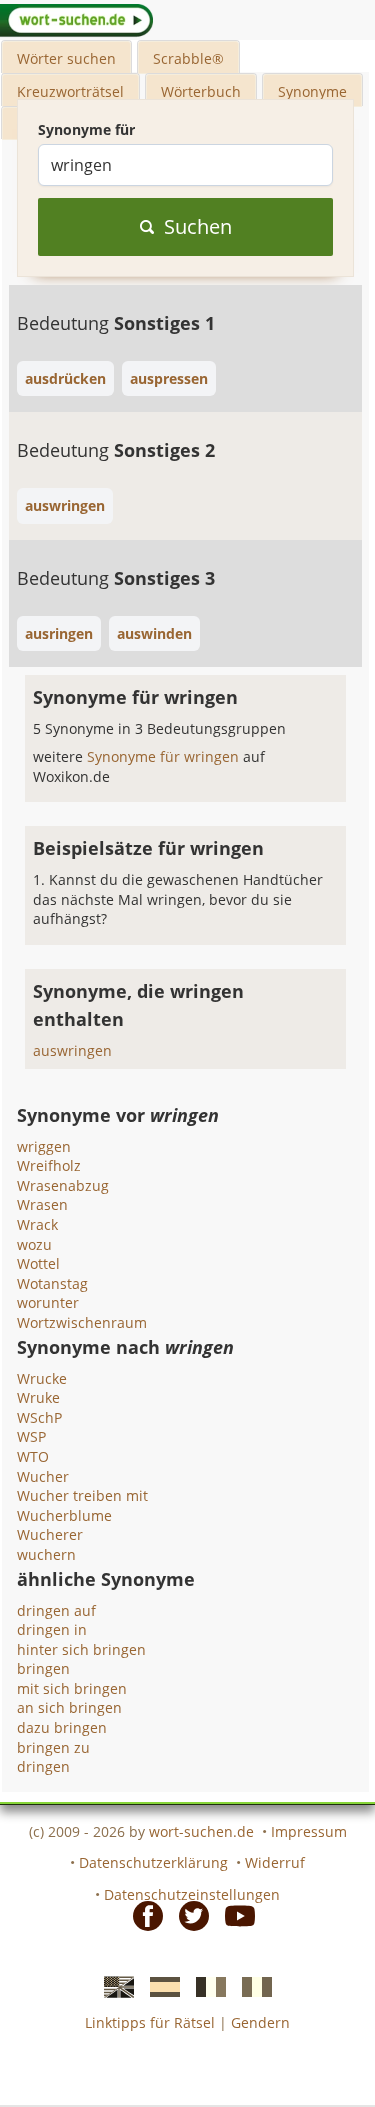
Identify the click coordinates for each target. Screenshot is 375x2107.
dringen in (52, 1629)
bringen (43, 1668)
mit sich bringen (72, 1688)
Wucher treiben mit (82, 1495)
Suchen (198, 226)
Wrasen (42, 1204)
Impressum (309, 1831)
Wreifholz (49, 1165)
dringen (43, 1766)
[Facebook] (142, 1915)
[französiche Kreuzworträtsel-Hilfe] (205, 1985)
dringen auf (56, 1610)
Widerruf (275, 1862)
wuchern (46, 1554)
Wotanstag (52, 1283)
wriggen (44, 1146)
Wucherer (50, 1534)
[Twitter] (188, 1915)
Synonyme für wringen (165, 756)
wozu (34, 1244)
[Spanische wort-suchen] (159, 1985)
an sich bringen (69, 1707)
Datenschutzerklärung (153, 1862)
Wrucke (42, 1378)
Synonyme (312, 91)
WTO (33, 1456)
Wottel (38, 1263)
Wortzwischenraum (82, 1322)
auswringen (72, 1050)
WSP (31, 1436)
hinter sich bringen (81, 1649)
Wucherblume (64, 1515)
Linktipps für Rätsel (150, 2022)
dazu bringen (62, 1727)
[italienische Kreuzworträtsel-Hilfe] (251, 1985)
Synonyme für (86, 129)
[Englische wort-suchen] (113, 1985)
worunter (48, 1302)
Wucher (43, 1476)
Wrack (37, 1224)
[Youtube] (234, 1915)
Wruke (38, 1397)
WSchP (39, 1417)
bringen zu (53, 1747)
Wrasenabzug (63, 1185)
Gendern (260, 2022)
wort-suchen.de (201, 1831)
